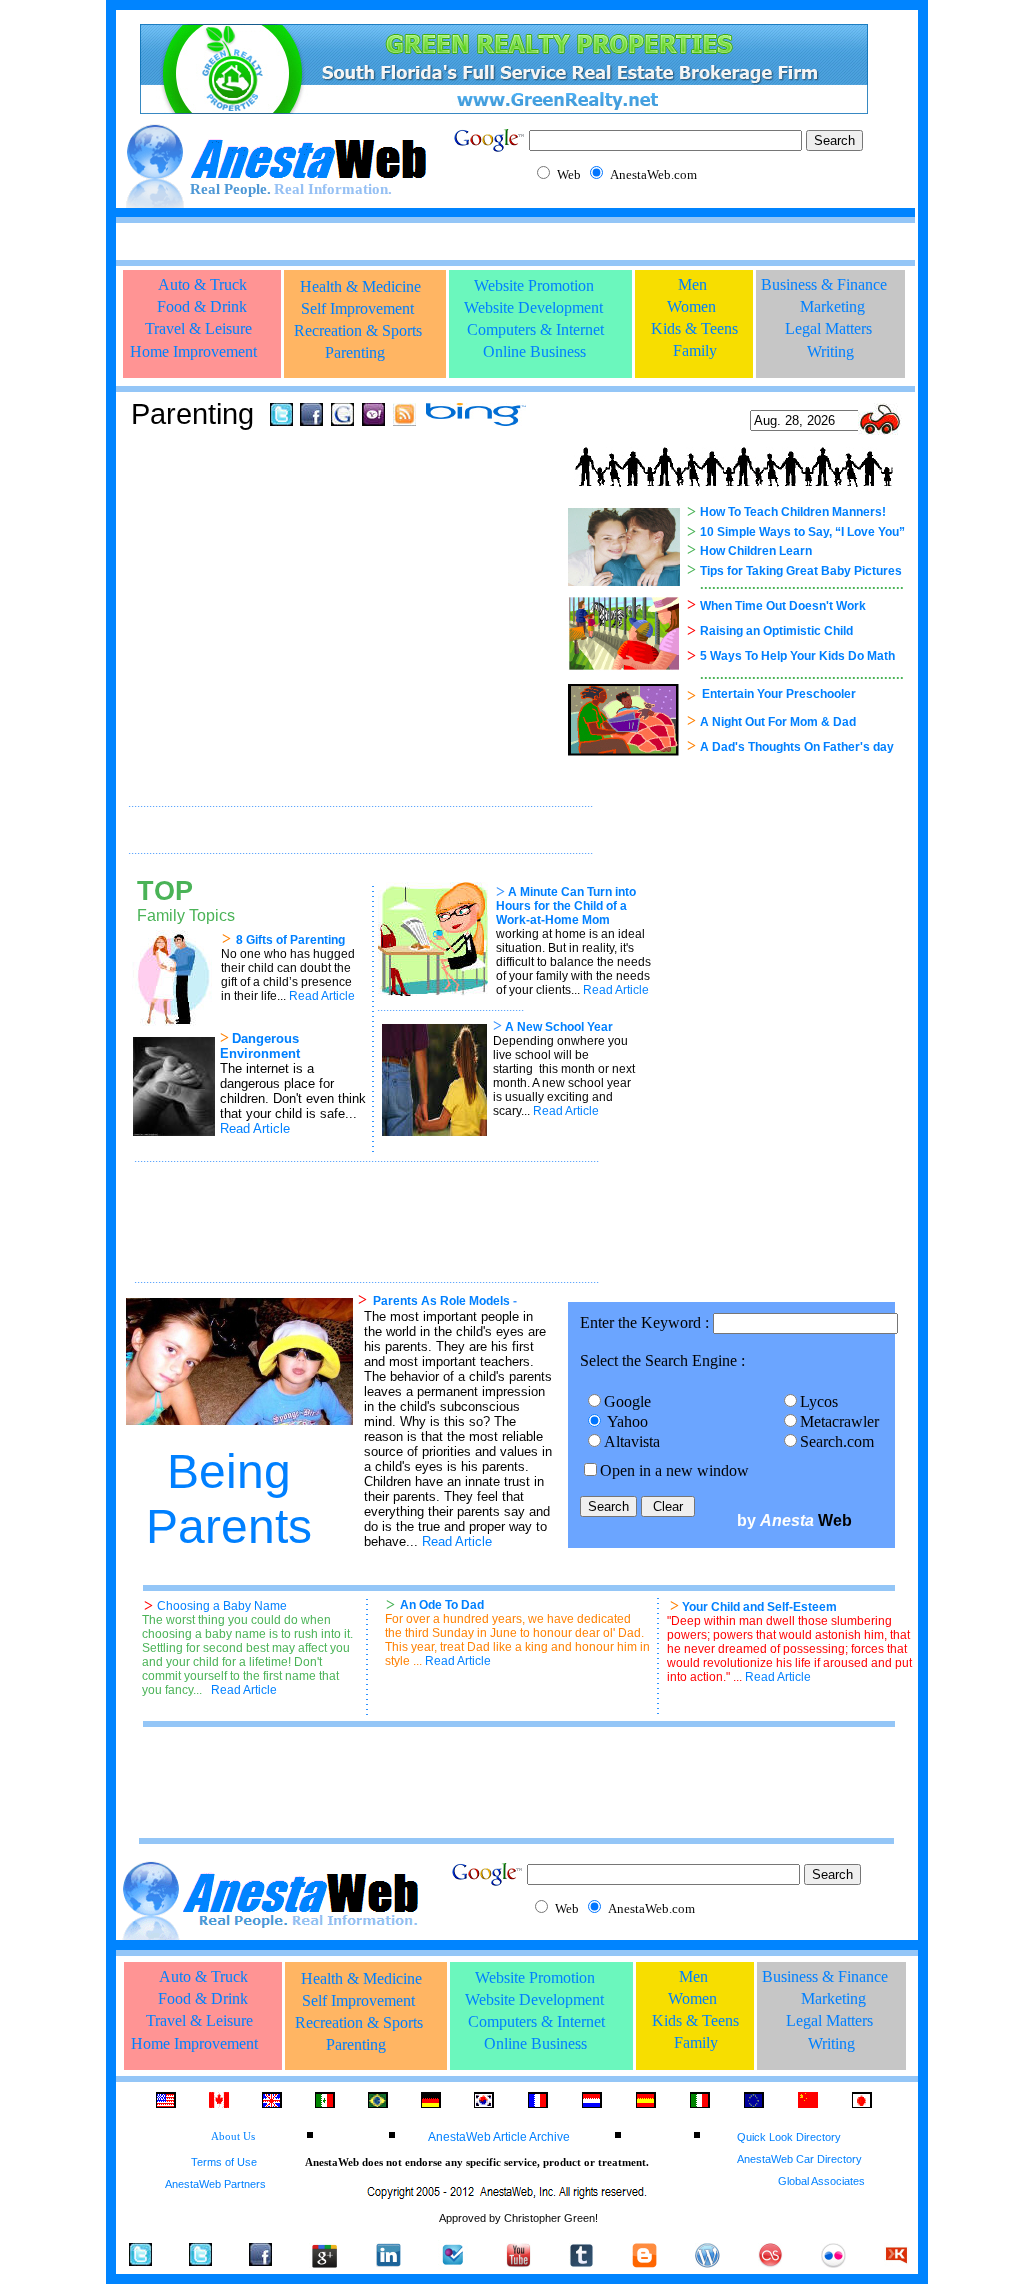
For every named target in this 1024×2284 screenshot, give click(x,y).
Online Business (534, 351)
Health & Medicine (360, 286)
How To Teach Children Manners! (793, 512)
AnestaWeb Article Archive (499, 2137)
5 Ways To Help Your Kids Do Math (797, 656)
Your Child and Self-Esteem (759, 1607)
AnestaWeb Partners (215, 2184)
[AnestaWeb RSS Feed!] (404, 420)
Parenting (355, 352)
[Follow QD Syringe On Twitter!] (200, 2260)
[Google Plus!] (324, 2267)
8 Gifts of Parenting (290, 940)
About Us (233, 2136)
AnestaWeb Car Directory (799, 2159)
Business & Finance (824, 284)
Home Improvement (193, 351)
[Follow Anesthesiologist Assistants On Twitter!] (140, 2260)
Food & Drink (202, 306)
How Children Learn (756, 551)
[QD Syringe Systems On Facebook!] (260, 2260)
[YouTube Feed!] (518, 2262)
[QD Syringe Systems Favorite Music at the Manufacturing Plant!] (770, 2262)
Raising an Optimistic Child (776, 631)
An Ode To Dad (442, 1605)
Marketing (832, 306)
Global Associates (821, 2181)
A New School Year (559, 1027)
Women (691, 306)
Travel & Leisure (198, 328)
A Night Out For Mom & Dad (778, 722)
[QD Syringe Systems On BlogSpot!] (644, 2262)
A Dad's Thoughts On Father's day (797, 747)
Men (692, 284)
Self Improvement (357, 308)
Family (695, 350)
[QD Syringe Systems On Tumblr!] (581, 2262)
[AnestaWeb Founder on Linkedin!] (388, 2262)
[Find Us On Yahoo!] (373, 420)
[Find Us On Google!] (342, 420)
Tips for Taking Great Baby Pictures (801, 571)
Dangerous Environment (260, 1046)
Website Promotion (534, 285)
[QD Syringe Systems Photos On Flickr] (833, 2262)
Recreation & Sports (358, 330)
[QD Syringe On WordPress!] (707, 2262)
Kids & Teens (694, 328)
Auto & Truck (202, 284)
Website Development (533, 307)
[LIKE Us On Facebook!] (311, 420)
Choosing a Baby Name (222, 1606)
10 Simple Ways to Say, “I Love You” (802, 532)
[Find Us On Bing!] (476, 420)
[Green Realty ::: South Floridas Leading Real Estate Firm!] (504, 108)
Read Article (457, 1541)
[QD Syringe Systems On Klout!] (896, 2262)
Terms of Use (224, 2162)
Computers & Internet (535, 329)
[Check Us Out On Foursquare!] (453, 2264)
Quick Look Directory (789, 2137)
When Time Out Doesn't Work (783, 606)
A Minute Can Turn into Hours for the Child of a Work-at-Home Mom (566, 906)
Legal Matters (828, 328)
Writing (830, 351)
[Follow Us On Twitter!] (281, 420)
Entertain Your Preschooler (779, 694)
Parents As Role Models (441, 1301)
